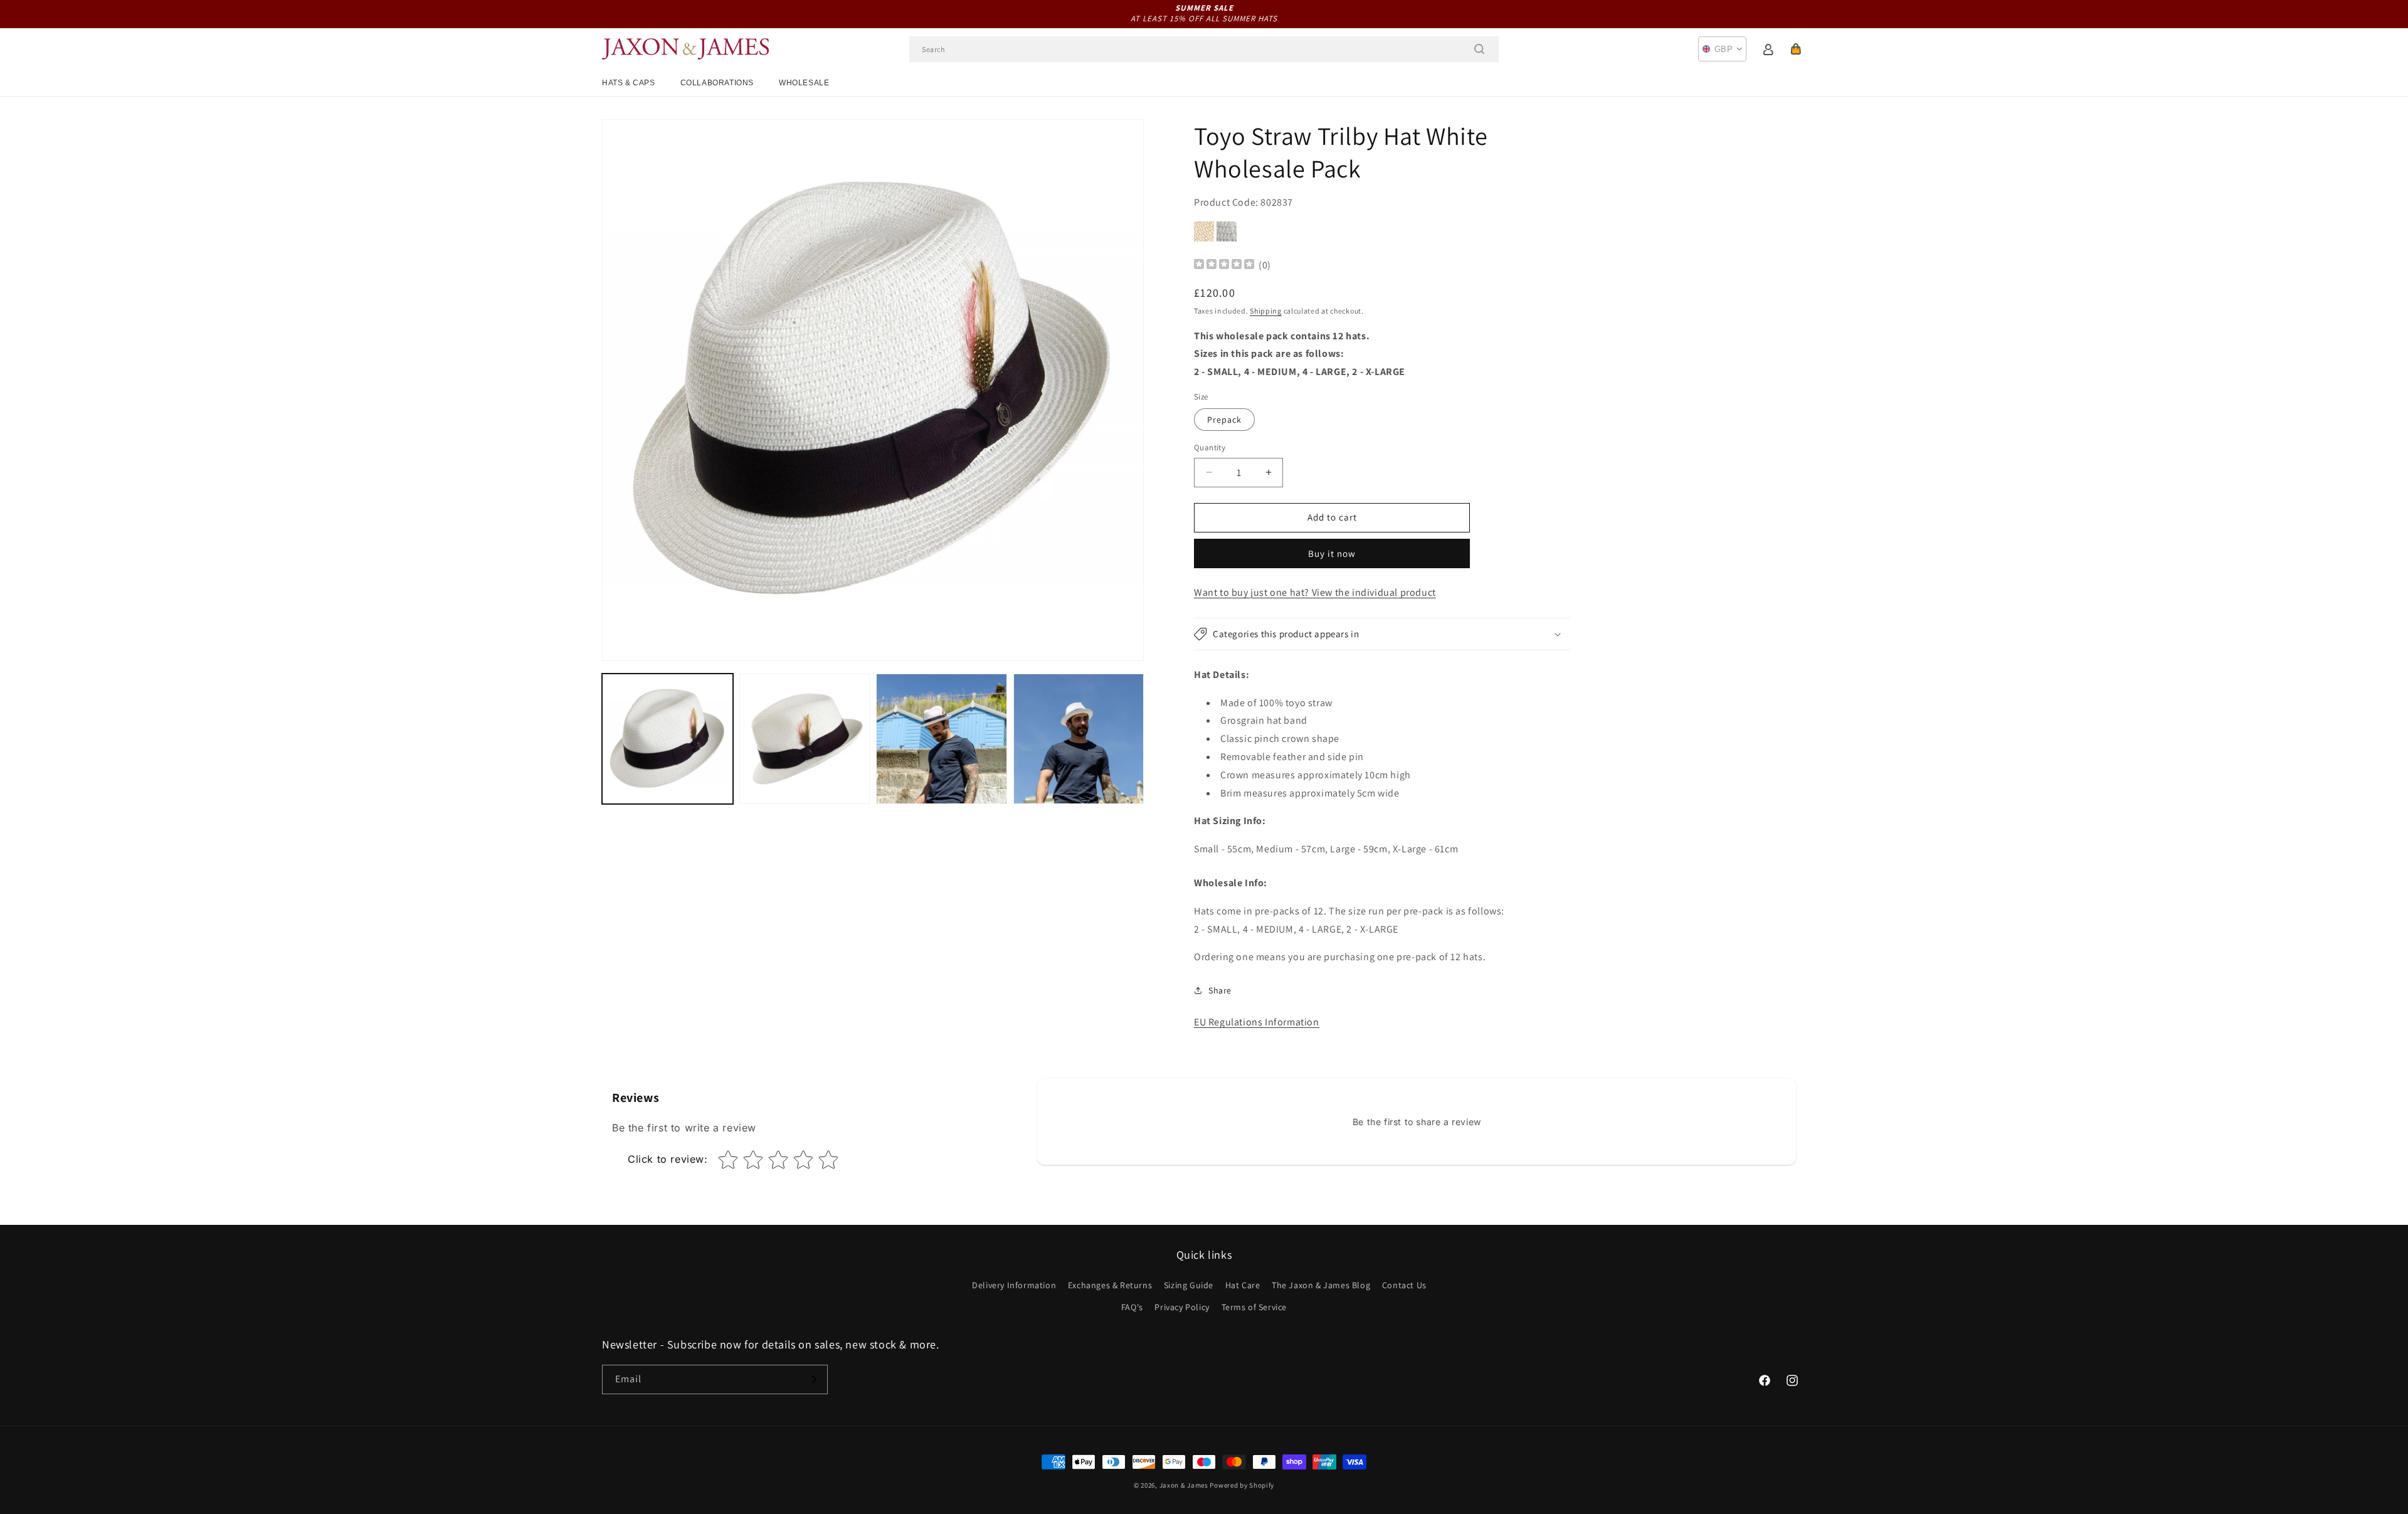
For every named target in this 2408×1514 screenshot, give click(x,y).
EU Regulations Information (1257, 1022)
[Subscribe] (813, 1379)
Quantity (1210, 447)
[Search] (1479, 49)
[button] (1796, 49)
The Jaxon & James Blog (1321, 1285)
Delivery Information (1014, 1285)
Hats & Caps (629, 83)
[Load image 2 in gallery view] (805, 739)
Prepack (1224, 420)
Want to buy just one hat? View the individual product (1315, 592)
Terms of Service (1254, 1307)
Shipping (1266, 311)
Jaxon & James (1184, 1485)
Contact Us (1404, 1285)
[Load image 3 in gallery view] (942, 739)
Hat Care (1243, 1285)
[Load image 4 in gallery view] (1079, 739)
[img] (1224, 266)
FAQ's (1132, 1307)
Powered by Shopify (1242, 1485)
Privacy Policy (1182, 1307)
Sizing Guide (1189, 1285)
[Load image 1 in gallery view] (668, 739)
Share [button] (1220, 990)
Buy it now (1332, 553)
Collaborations (717, 83)
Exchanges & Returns (1110, 1285)
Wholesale (804, 83)
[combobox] (1204, 49)
